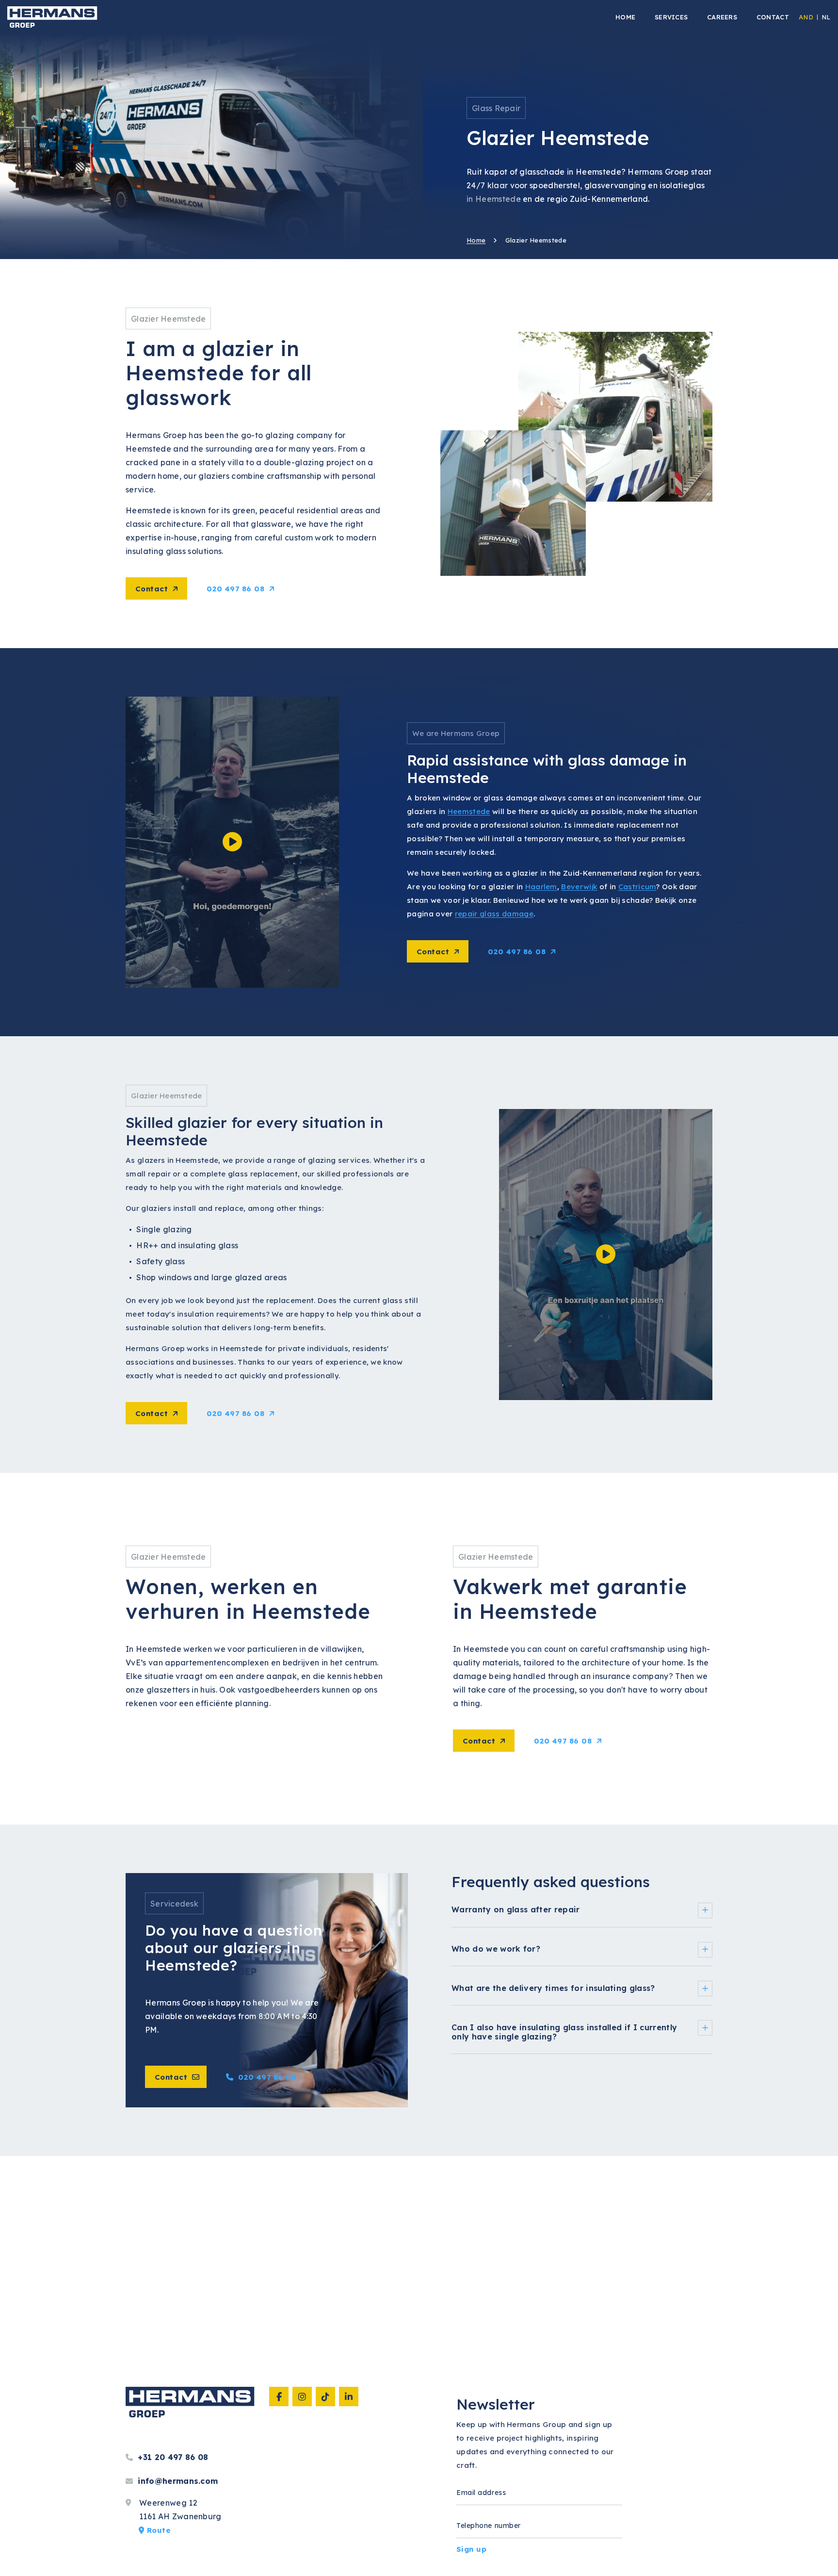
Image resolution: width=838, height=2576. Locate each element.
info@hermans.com (177, 2481)
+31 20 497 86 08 (172, 2457)
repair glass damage (494, 914)
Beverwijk (579, 887)
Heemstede (469, 811)
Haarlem (541, 887)
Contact (152, 589)
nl (826, 17)
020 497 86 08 (235, 589)
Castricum (637, 887)
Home (476, 240)
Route (157, 2530)
